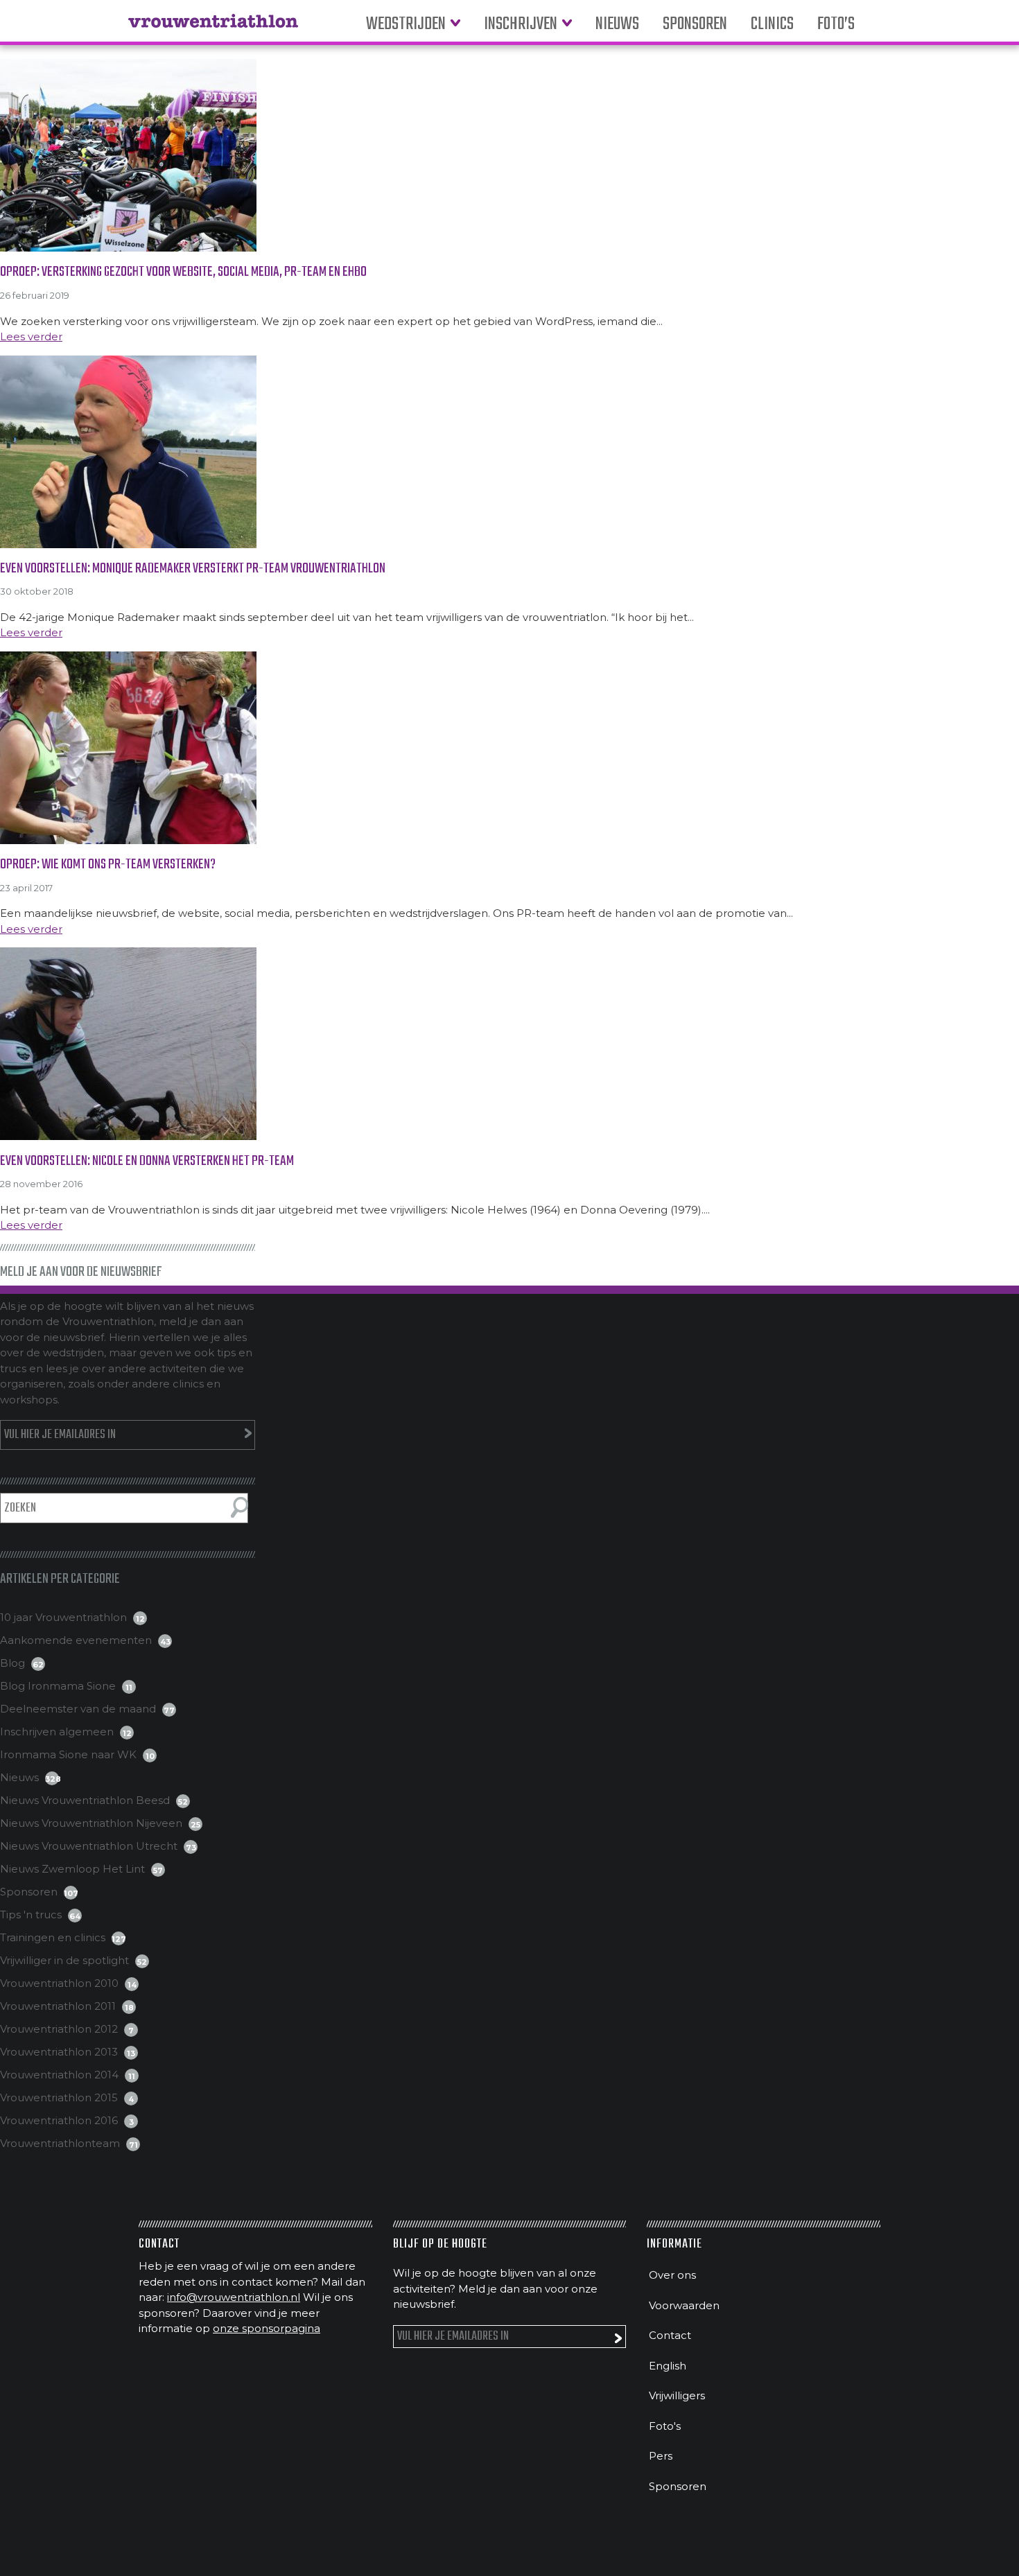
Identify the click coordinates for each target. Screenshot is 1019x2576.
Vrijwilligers (677, 2395)
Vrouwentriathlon (213, 28)
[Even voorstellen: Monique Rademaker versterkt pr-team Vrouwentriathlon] (509, 452)
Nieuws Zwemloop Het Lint (72, 1869)
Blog (12, 1663)
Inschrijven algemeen (57, 1732)
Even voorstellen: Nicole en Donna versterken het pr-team (147, 1161)
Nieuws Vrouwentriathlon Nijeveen (91, 1823)
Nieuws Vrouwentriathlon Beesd (85, 1800)
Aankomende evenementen (76, 1640)
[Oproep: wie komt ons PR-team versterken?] (509, 748)
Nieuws (617, 25)
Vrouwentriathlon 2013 (59, 2052)
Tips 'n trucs (31, 1915)
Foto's (665, 2426)
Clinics (772, 25)
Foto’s (836, 25)
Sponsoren (695, 25)
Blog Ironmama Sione (58, 1686)
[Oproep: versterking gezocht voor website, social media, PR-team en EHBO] (509, 155)
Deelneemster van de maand (78, 1709)
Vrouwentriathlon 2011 (58, 2006)
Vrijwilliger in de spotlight (64, 1960)
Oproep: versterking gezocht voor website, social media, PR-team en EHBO (183, 272)
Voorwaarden (684, 2305)
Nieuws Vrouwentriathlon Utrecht (89, 1846)
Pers (661, 2456)
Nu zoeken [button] (239, 1507)
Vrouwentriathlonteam (60, 2143)
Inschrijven (521, 25)
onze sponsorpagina (267, 2328)
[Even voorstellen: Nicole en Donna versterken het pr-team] (509, 1044)
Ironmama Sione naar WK (68, 1754)
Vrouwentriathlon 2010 (59, 1983)
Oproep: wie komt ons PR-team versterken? (108, 865)
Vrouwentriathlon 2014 (59, 2075)
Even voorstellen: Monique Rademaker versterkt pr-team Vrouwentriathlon (193, 569)
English (668, 2366)
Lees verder (31, 336)
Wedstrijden (406, 25)
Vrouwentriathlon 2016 (59, 2120)
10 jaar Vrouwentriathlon (63, 1617)
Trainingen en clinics (53, 1937)
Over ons (672, 2275)
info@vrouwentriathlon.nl (234, 2297)
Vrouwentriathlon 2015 (59, 2097)
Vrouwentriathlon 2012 (59, 2029)
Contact (670, 2335)
